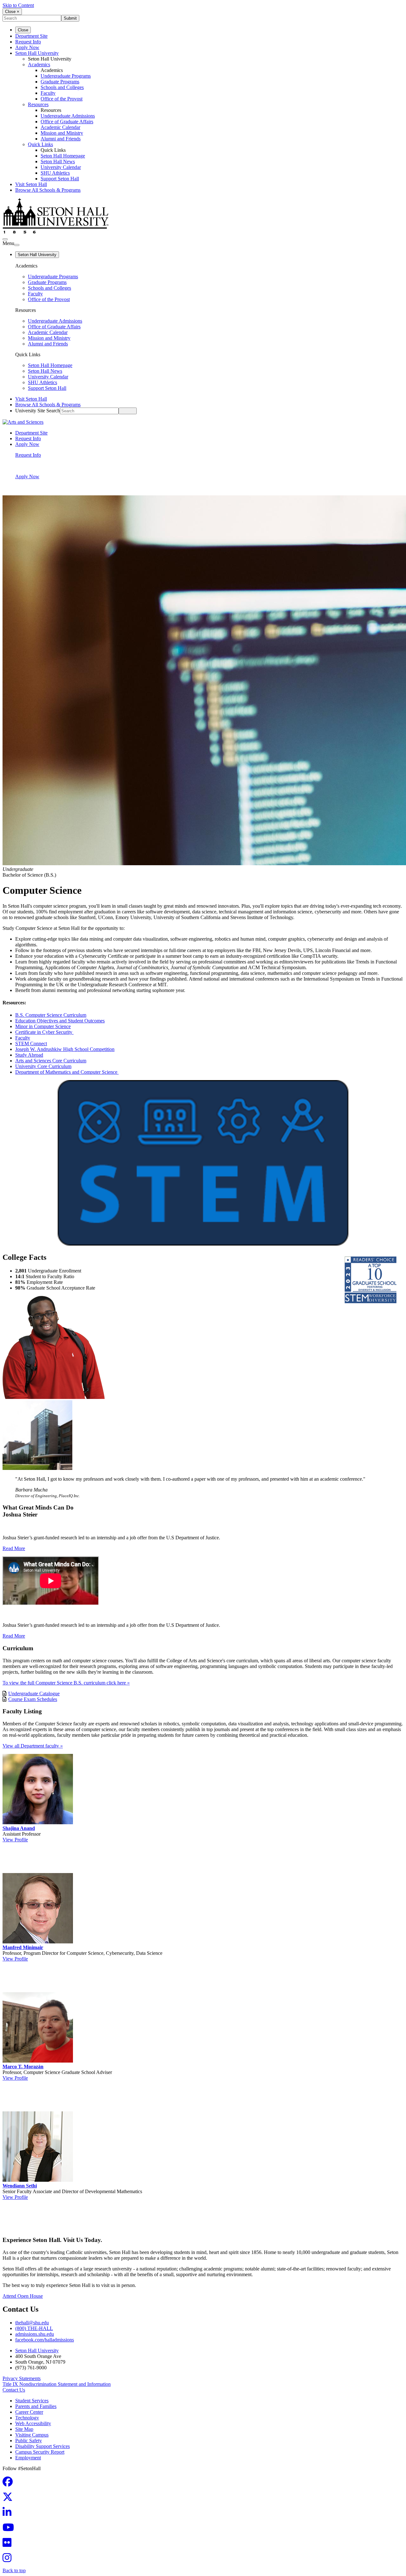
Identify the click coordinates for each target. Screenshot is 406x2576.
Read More (14, 1548)
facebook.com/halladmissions (45, 2340)
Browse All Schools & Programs (48, 190)
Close (23, 30)
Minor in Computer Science (43, 1026)
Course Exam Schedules (33, 1699)
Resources (38, 104)
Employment (28, 2458)
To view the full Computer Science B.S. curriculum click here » (66, 1683)
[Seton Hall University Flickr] (9, 2544)
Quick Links (40, 144)
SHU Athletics (55, 173)
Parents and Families (36, 2406)
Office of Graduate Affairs (67, 122)
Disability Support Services (43, 2446)
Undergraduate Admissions (68, 116)
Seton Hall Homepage (63, 156)
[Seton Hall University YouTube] (10, 2529)
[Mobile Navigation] (17, 245)
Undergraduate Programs (66, 76)
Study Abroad (29, 1055)
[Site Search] (5, 239)
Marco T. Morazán (23, 2067)
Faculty (48, 93)
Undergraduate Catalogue (34, 1694)
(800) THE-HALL (34, 2328)
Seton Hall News (58, 161)
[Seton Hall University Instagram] (9, 2560)
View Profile (15, 1840)
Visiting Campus (32, 2435)
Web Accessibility (33, 2423)
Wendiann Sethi (20, 2186)
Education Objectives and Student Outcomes (60, 1021)
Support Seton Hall (60, 179)
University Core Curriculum (43, 1066)
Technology (27, 2418)
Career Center (29, 2412)
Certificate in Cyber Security (44, 1032)
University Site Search (38, 411)
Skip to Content (18, 5)
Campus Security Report (40, 2452)
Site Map (24, 2429)
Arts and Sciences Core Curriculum (51, 1061)
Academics (39, 64)
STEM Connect (31, 1043)
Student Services (32, 2401)
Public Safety (29, 2441)
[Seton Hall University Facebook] (10, 2484)
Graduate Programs (60, 82)
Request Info (28, 42)
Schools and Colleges (62, 87)
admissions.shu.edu (35, 2334)
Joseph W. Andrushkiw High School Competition (65, 1049)
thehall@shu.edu (32, 2323)
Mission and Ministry (62, 133)
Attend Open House (23, 2296)
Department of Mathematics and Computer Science (67, 1072)
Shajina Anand (19, 1828)
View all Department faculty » (33, 1746)
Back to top (14, 2570)
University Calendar (61, 167)
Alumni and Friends (61, 139)
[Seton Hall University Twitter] (10, 2499)
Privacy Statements (22, 2378)
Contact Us (14, 2390)
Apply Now (27, 47)
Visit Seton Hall (31, 184)
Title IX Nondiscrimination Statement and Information (57, 2384)
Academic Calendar (60, 127)
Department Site (31, 36)
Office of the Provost (62, 99)
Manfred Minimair (23, 1947)
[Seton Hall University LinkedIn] (9, 2514)
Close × (12, 12)
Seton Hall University (37, 53)
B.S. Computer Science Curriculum (51, 1015)
